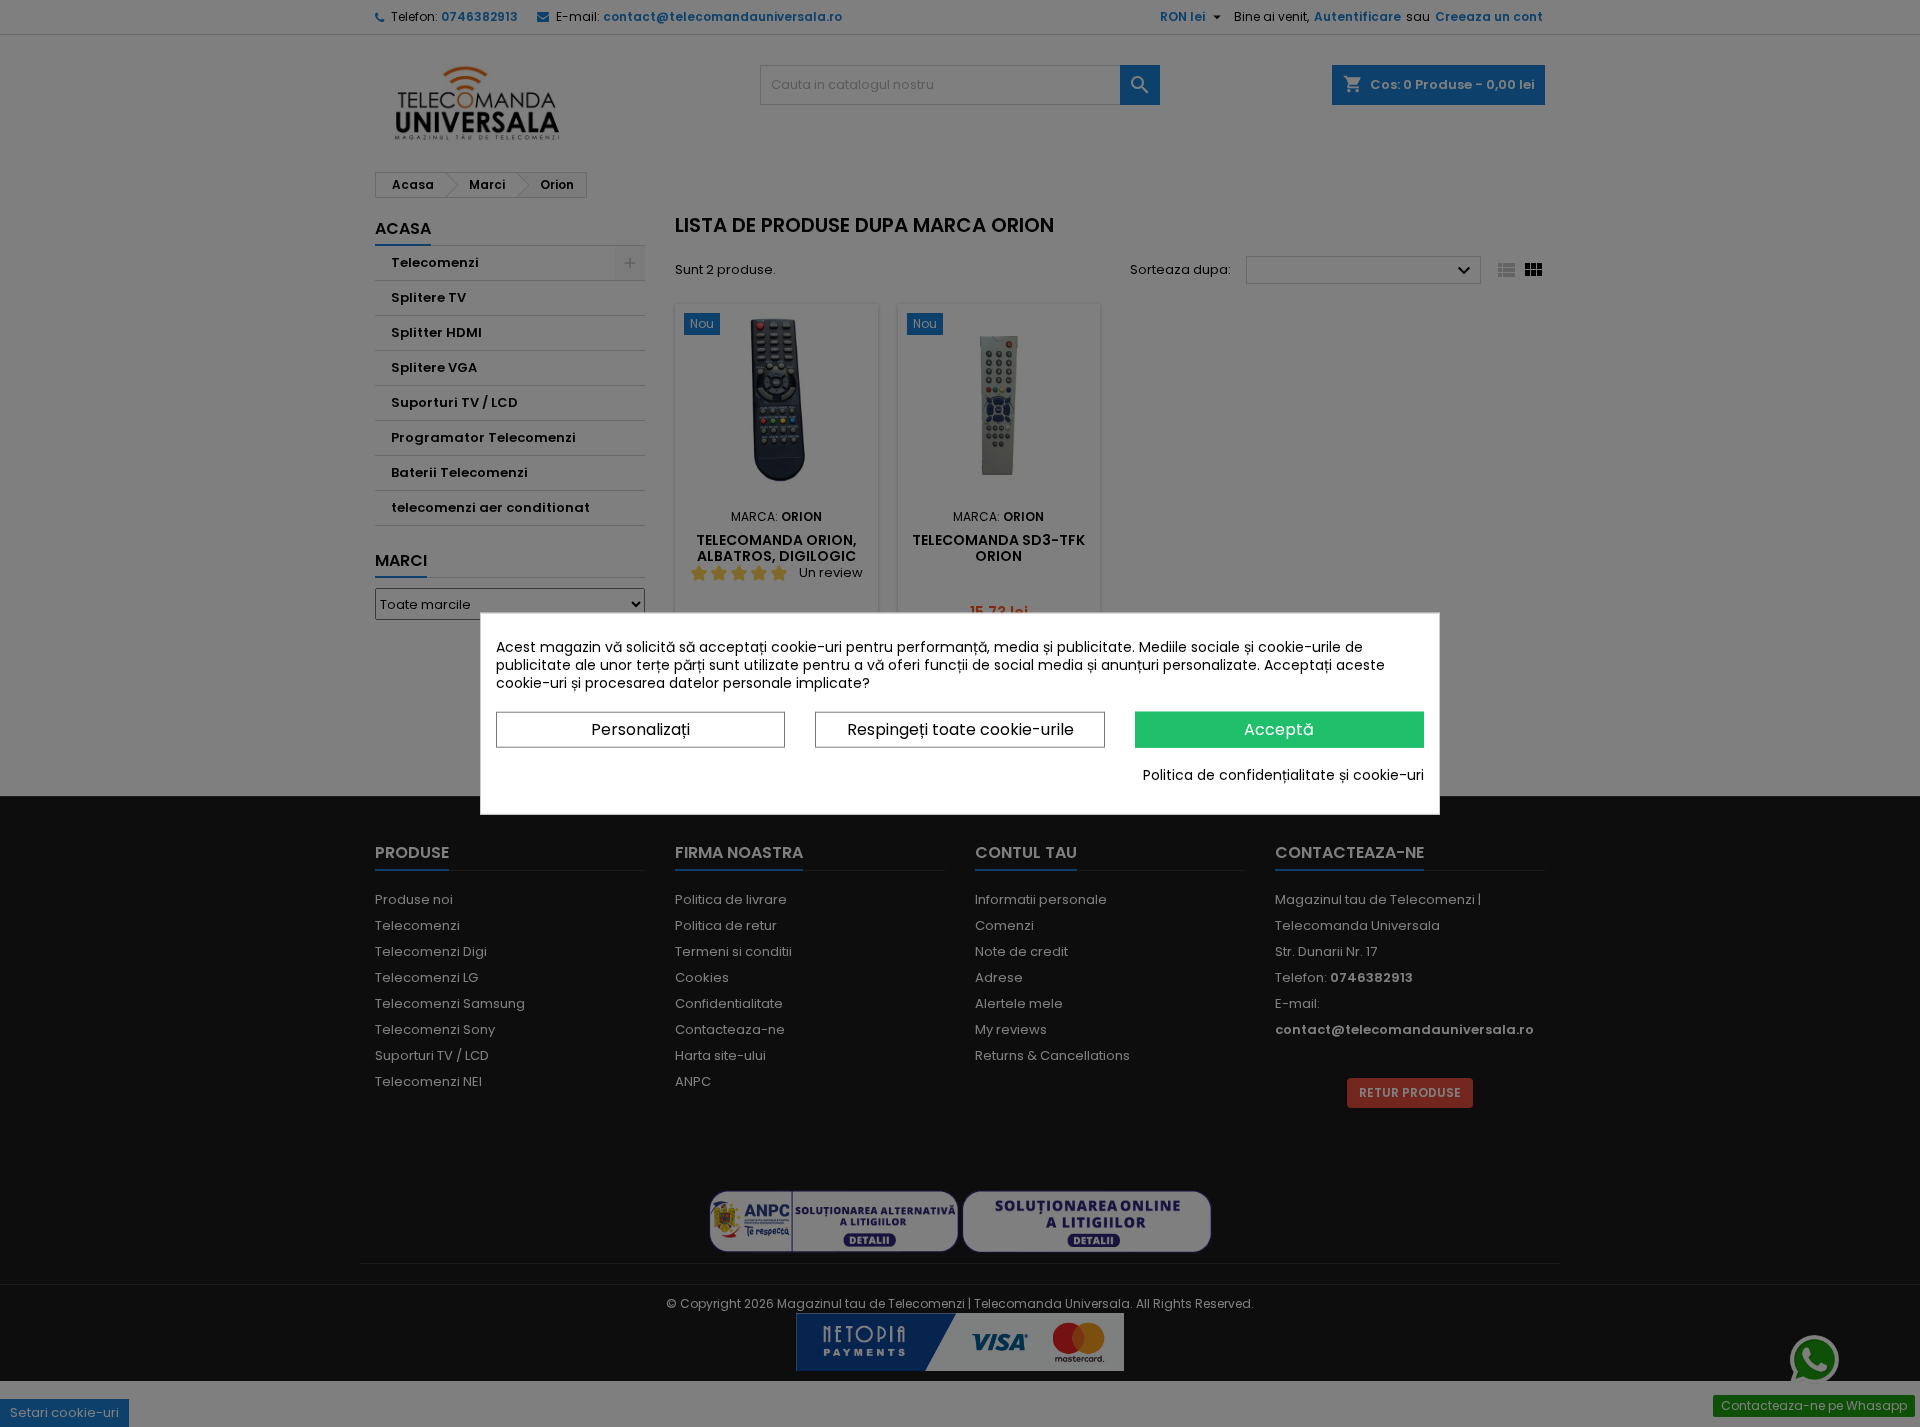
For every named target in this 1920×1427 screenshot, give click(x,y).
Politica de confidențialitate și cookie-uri (1283, 775)
